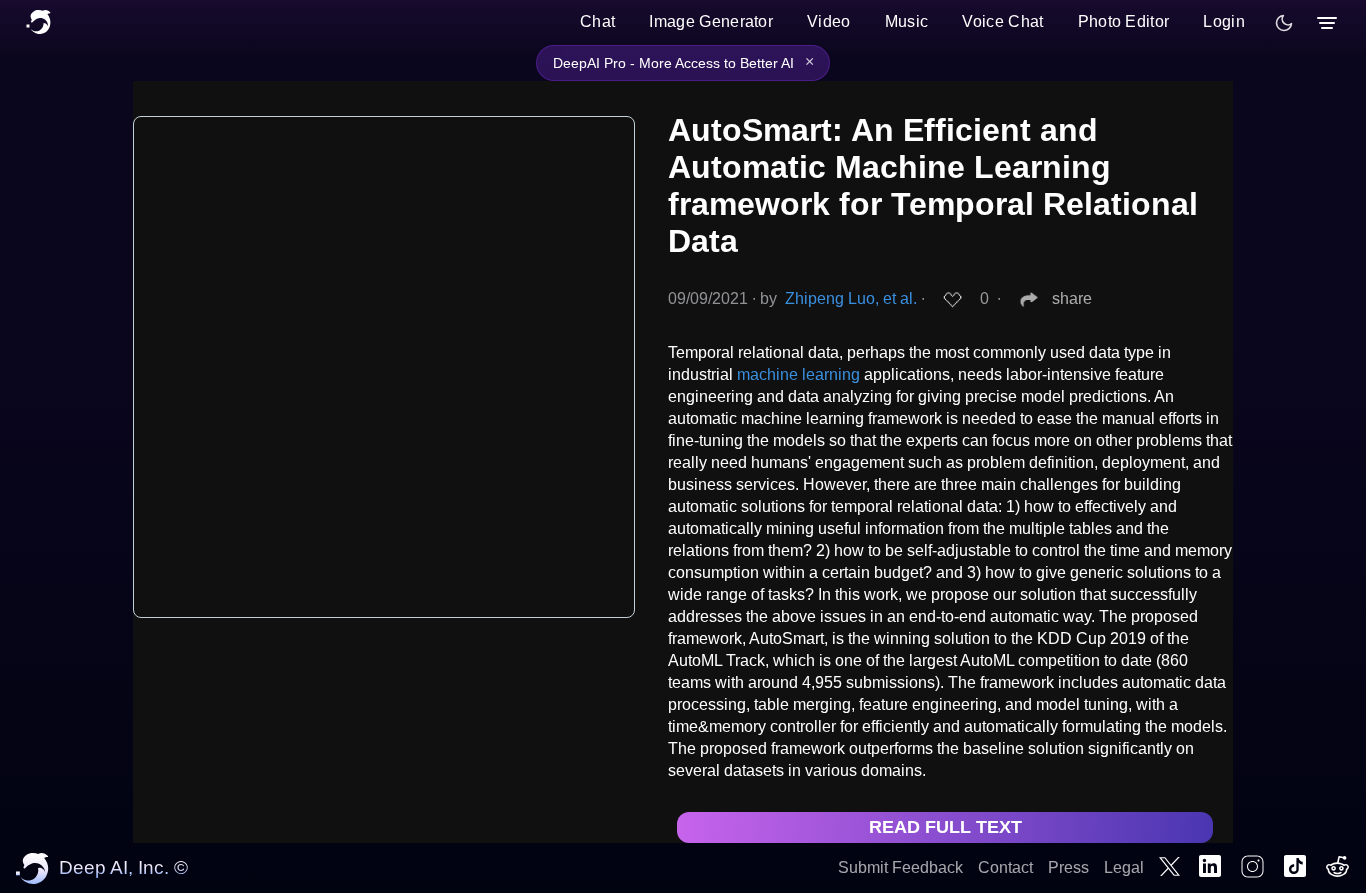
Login (1224, 21)
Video (829, 21)
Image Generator (711, 21)
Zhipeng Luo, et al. (851, 298)
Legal (1124, 867)
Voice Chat (1002, 21)
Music (907, 21)
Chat (597, 21)
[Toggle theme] (1284, 23)
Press (1068, 867)
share (1072, 298)
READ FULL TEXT (945, 827)
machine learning (798, 374)
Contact (1005, 867)
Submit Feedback (900, 867)
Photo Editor (1124, 21)
